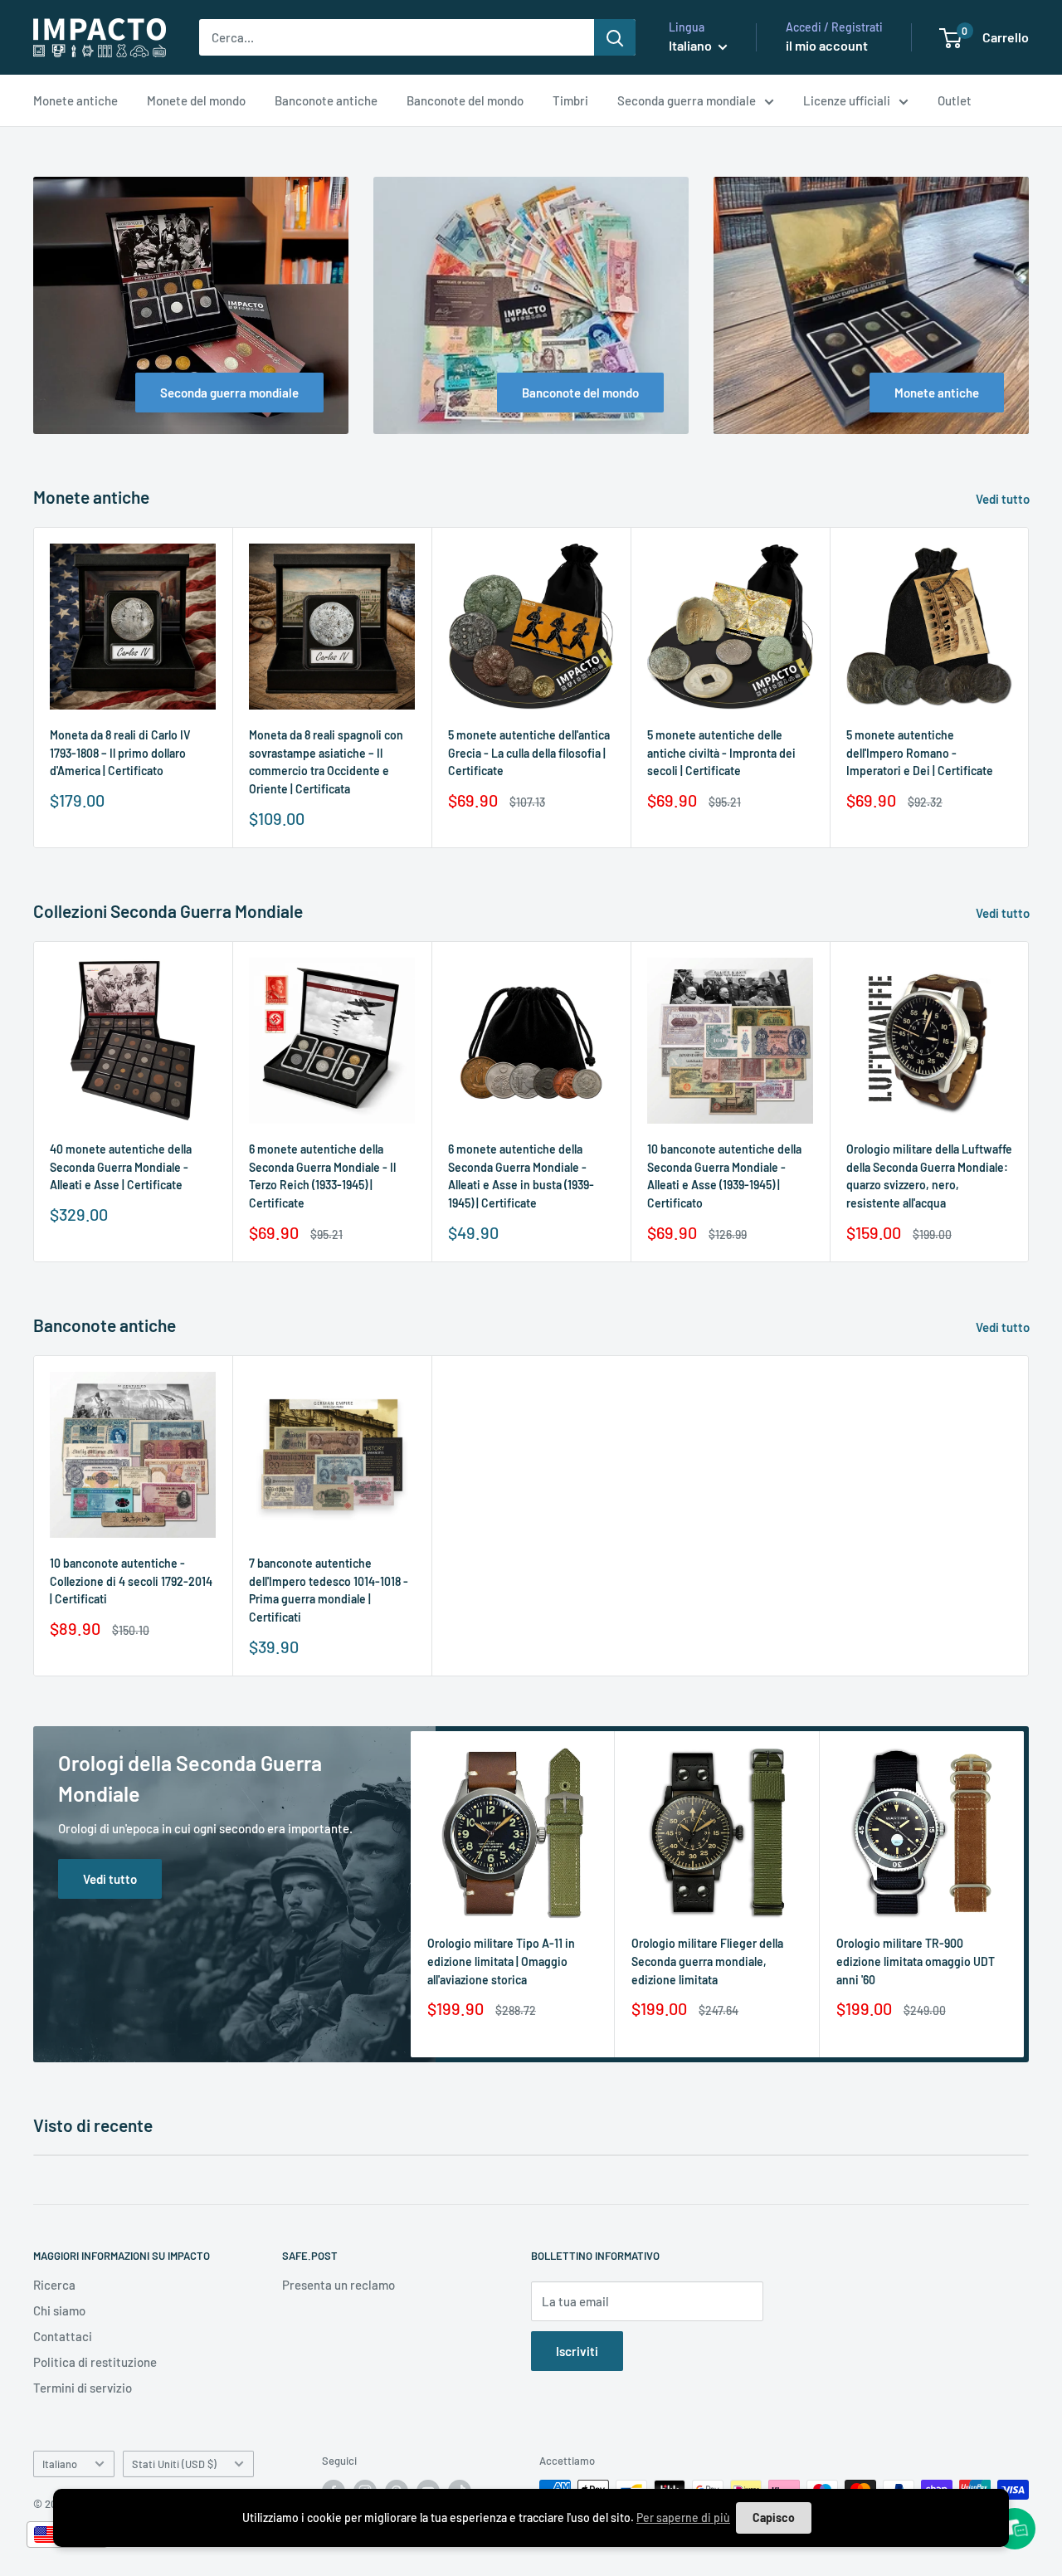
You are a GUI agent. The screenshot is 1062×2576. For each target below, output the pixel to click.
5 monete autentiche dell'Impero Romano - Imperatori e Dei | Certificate (920, 753)
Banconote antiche (326, 100)
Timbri (570, 100)
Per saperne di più (683, 2517)
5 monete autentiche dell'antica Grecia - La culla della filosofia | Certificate (529, 753)
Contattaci (63, 2336)
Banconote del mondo (465, 100)
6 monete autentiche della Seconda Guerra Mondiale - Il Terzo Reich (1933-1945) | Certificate (322, 1176)
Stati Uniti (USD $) (174, 2464)
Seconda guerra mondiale (687, 100)
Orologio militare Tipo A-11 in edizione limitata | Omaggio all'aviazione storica (501, 1961)
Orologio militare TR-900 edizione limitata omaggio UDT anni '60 (916, 1961)
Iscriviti (577, 2351)
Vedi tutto (1004, 499)
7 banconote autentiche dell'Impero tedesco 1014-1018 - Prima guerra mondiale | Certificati (329, 1590)
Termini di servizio (83, 2388)
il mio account (827, 45)
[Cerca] (615, 37)
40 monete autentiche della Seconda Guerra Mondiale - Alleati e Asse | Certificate (121, 1167)
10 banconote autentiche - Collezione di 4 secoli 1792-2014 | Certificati (131, 1581)
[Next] (1029, 688)
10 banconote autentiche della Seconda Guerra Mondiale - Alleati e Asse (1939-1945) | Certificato (724, 1176)
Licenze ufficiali (847, 100)
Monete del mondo (196, 100)
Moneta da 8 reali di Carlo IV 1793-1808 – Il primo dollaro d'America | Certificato (120, 753)
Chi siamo (59, 2310)
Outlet (955, 100)
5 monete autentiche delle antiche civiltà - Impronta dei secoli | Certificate (721, 753)
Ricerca (54, 2285)
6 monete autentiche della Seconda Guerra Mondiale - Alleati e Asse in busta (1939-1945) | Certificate (521, 1176)
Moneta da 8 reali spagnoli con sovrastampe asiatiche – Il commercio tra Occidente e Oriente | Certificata (326, 762)
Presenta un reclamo (339, 2285)
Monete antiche (76, 100)
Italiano (60, 2464)
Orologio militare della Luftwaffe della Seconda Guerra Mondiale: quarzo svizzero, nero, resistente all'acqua (929, 1176)
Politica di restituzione (95, 2362)
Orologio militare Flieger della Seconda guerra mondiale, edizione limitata (707, 1961)
